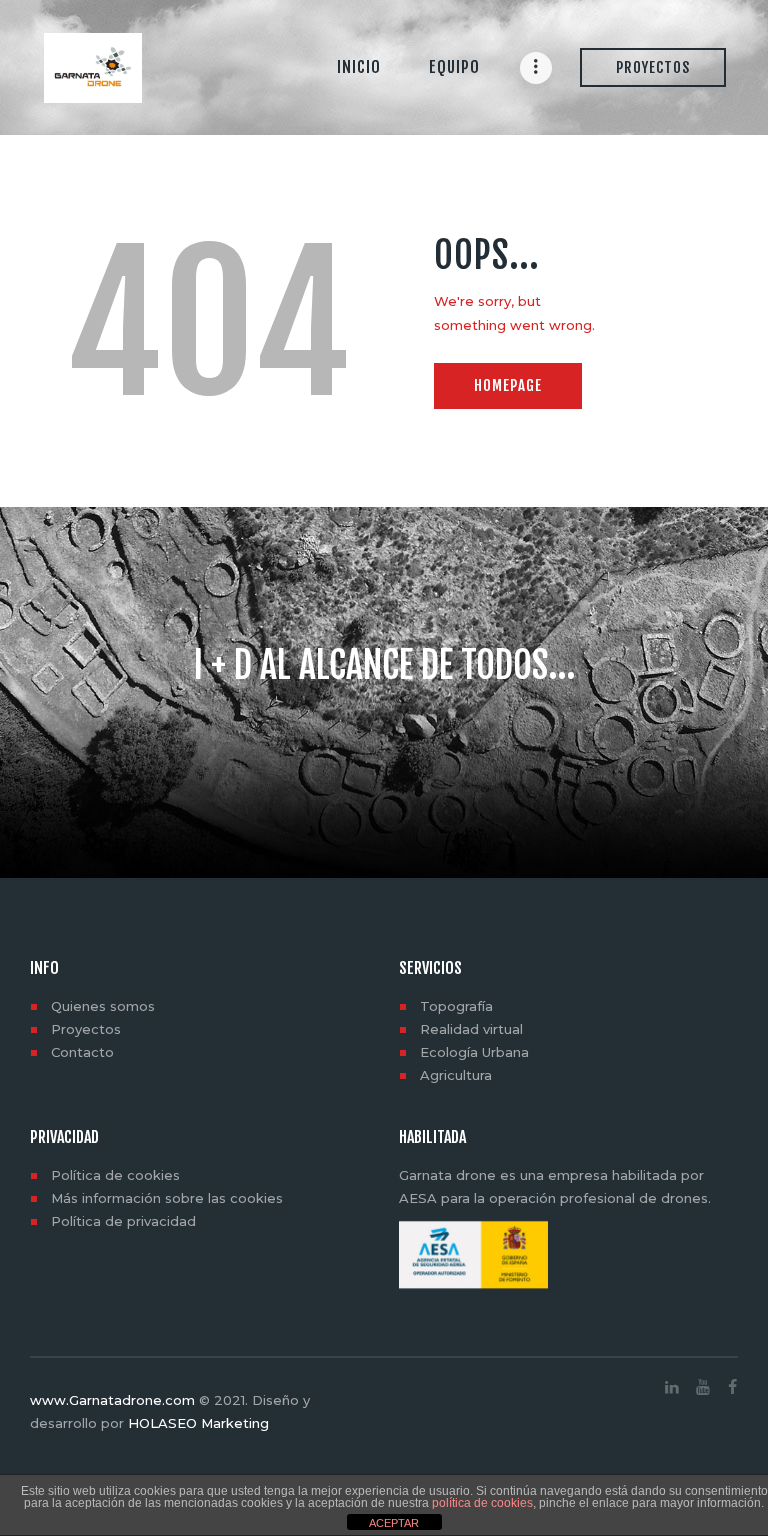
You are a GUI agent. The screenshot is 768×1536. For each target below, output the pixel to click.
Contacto (82, 1052)
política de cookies (482, 1503)
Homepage (508, 385)
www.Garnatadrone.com (112, 1400)
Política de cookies (115, 1175)
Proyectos (86, 1029)
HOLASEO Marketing (198, 1423)
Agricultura (456, 1075)
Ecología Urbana (474, 1052)
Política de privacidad (123, 1221)
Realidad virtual (471, 1029)
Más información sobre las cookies (167, 1198)
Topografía (456, 1006)
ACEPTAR (394, 1523)
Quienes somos (103, 1006)
